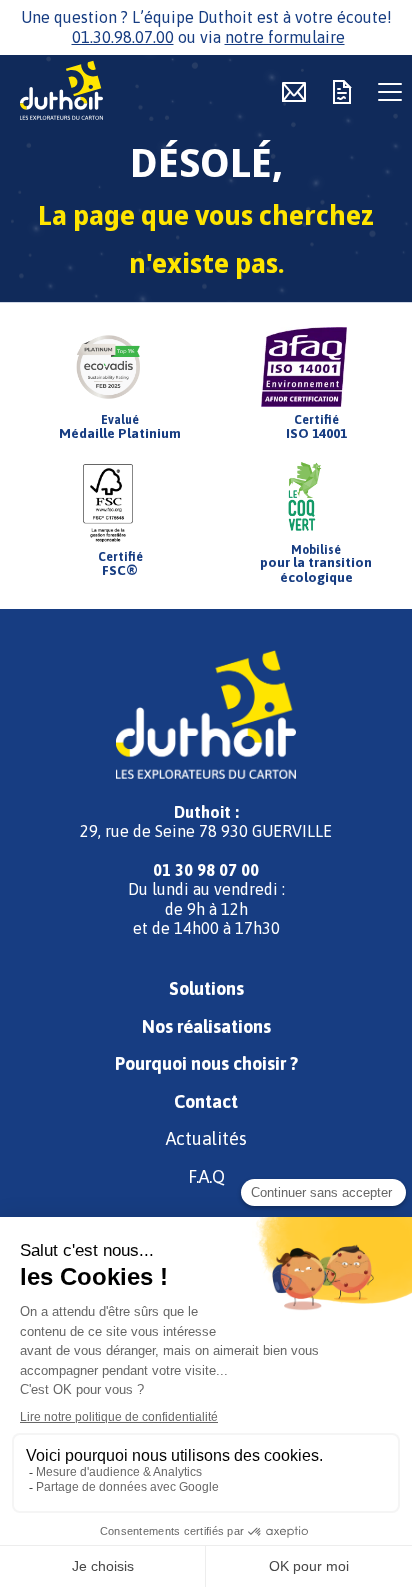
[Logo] (90, 92)
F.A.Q (206, 1176)
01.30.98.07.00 (123, 37)
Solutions (206, 988)
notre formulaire (285, 37)
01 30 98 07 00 (206, 870)
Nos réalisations (206, 1026)
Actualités (206, 1138)
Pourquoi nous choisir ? (206, 1063)
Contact (206, 1101)
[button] (390, 92)
